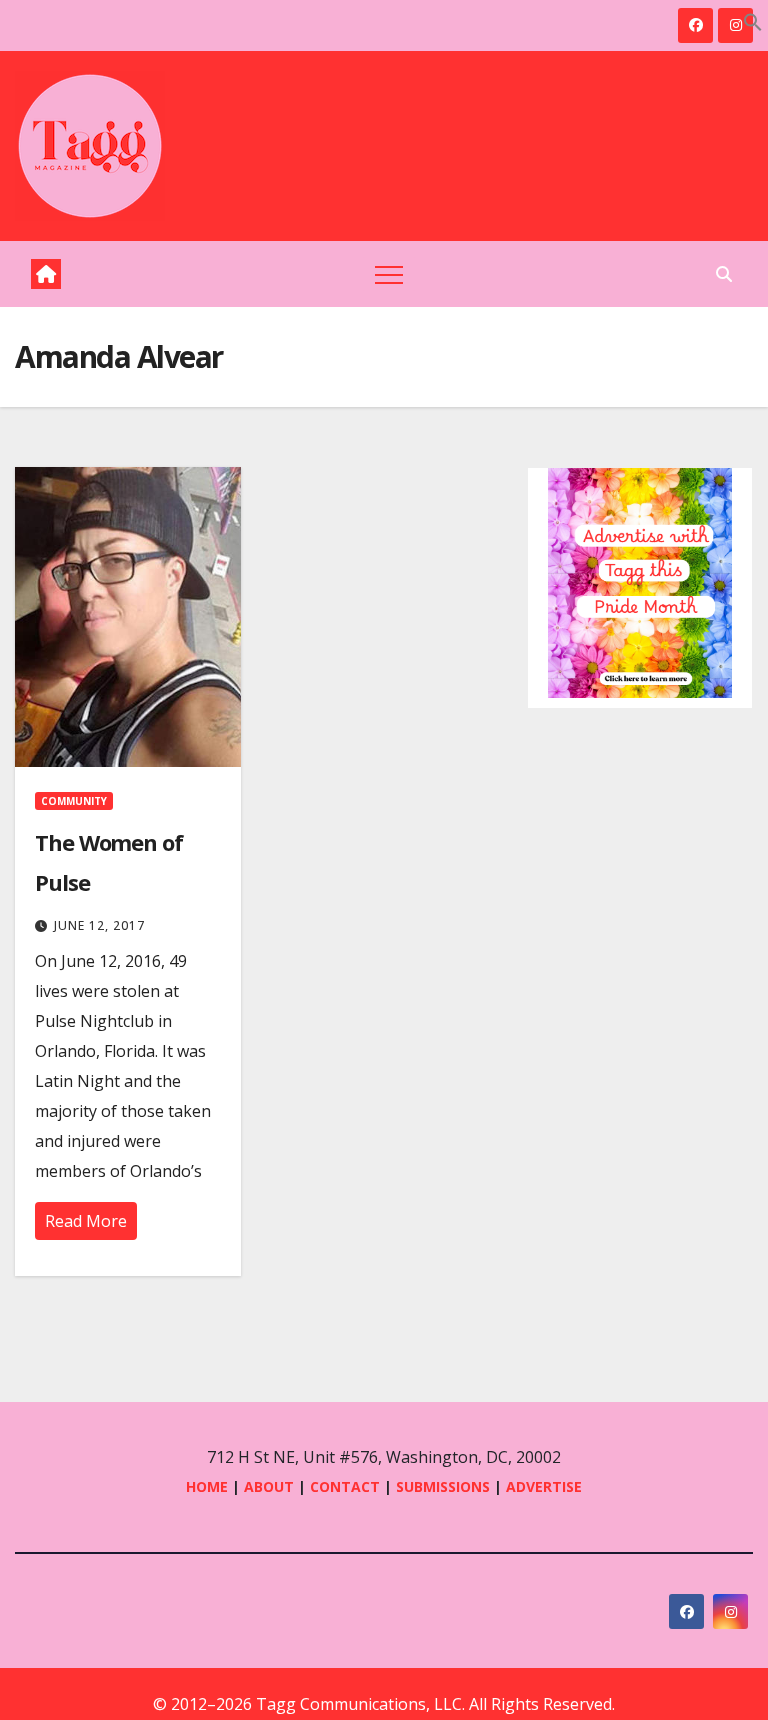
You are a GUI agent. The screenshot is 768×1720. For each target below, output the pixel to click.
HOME (207, 1486)
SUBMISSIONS (443, 1486)
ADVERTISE (544, 1486)
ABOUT (269, 1486)
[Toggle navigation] (389, 274)
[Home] (46, 274)
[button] (753, 20)
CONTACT (347, 1486)
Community (74, 801)
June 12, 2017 (99, 925)
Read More (86, 1221)
